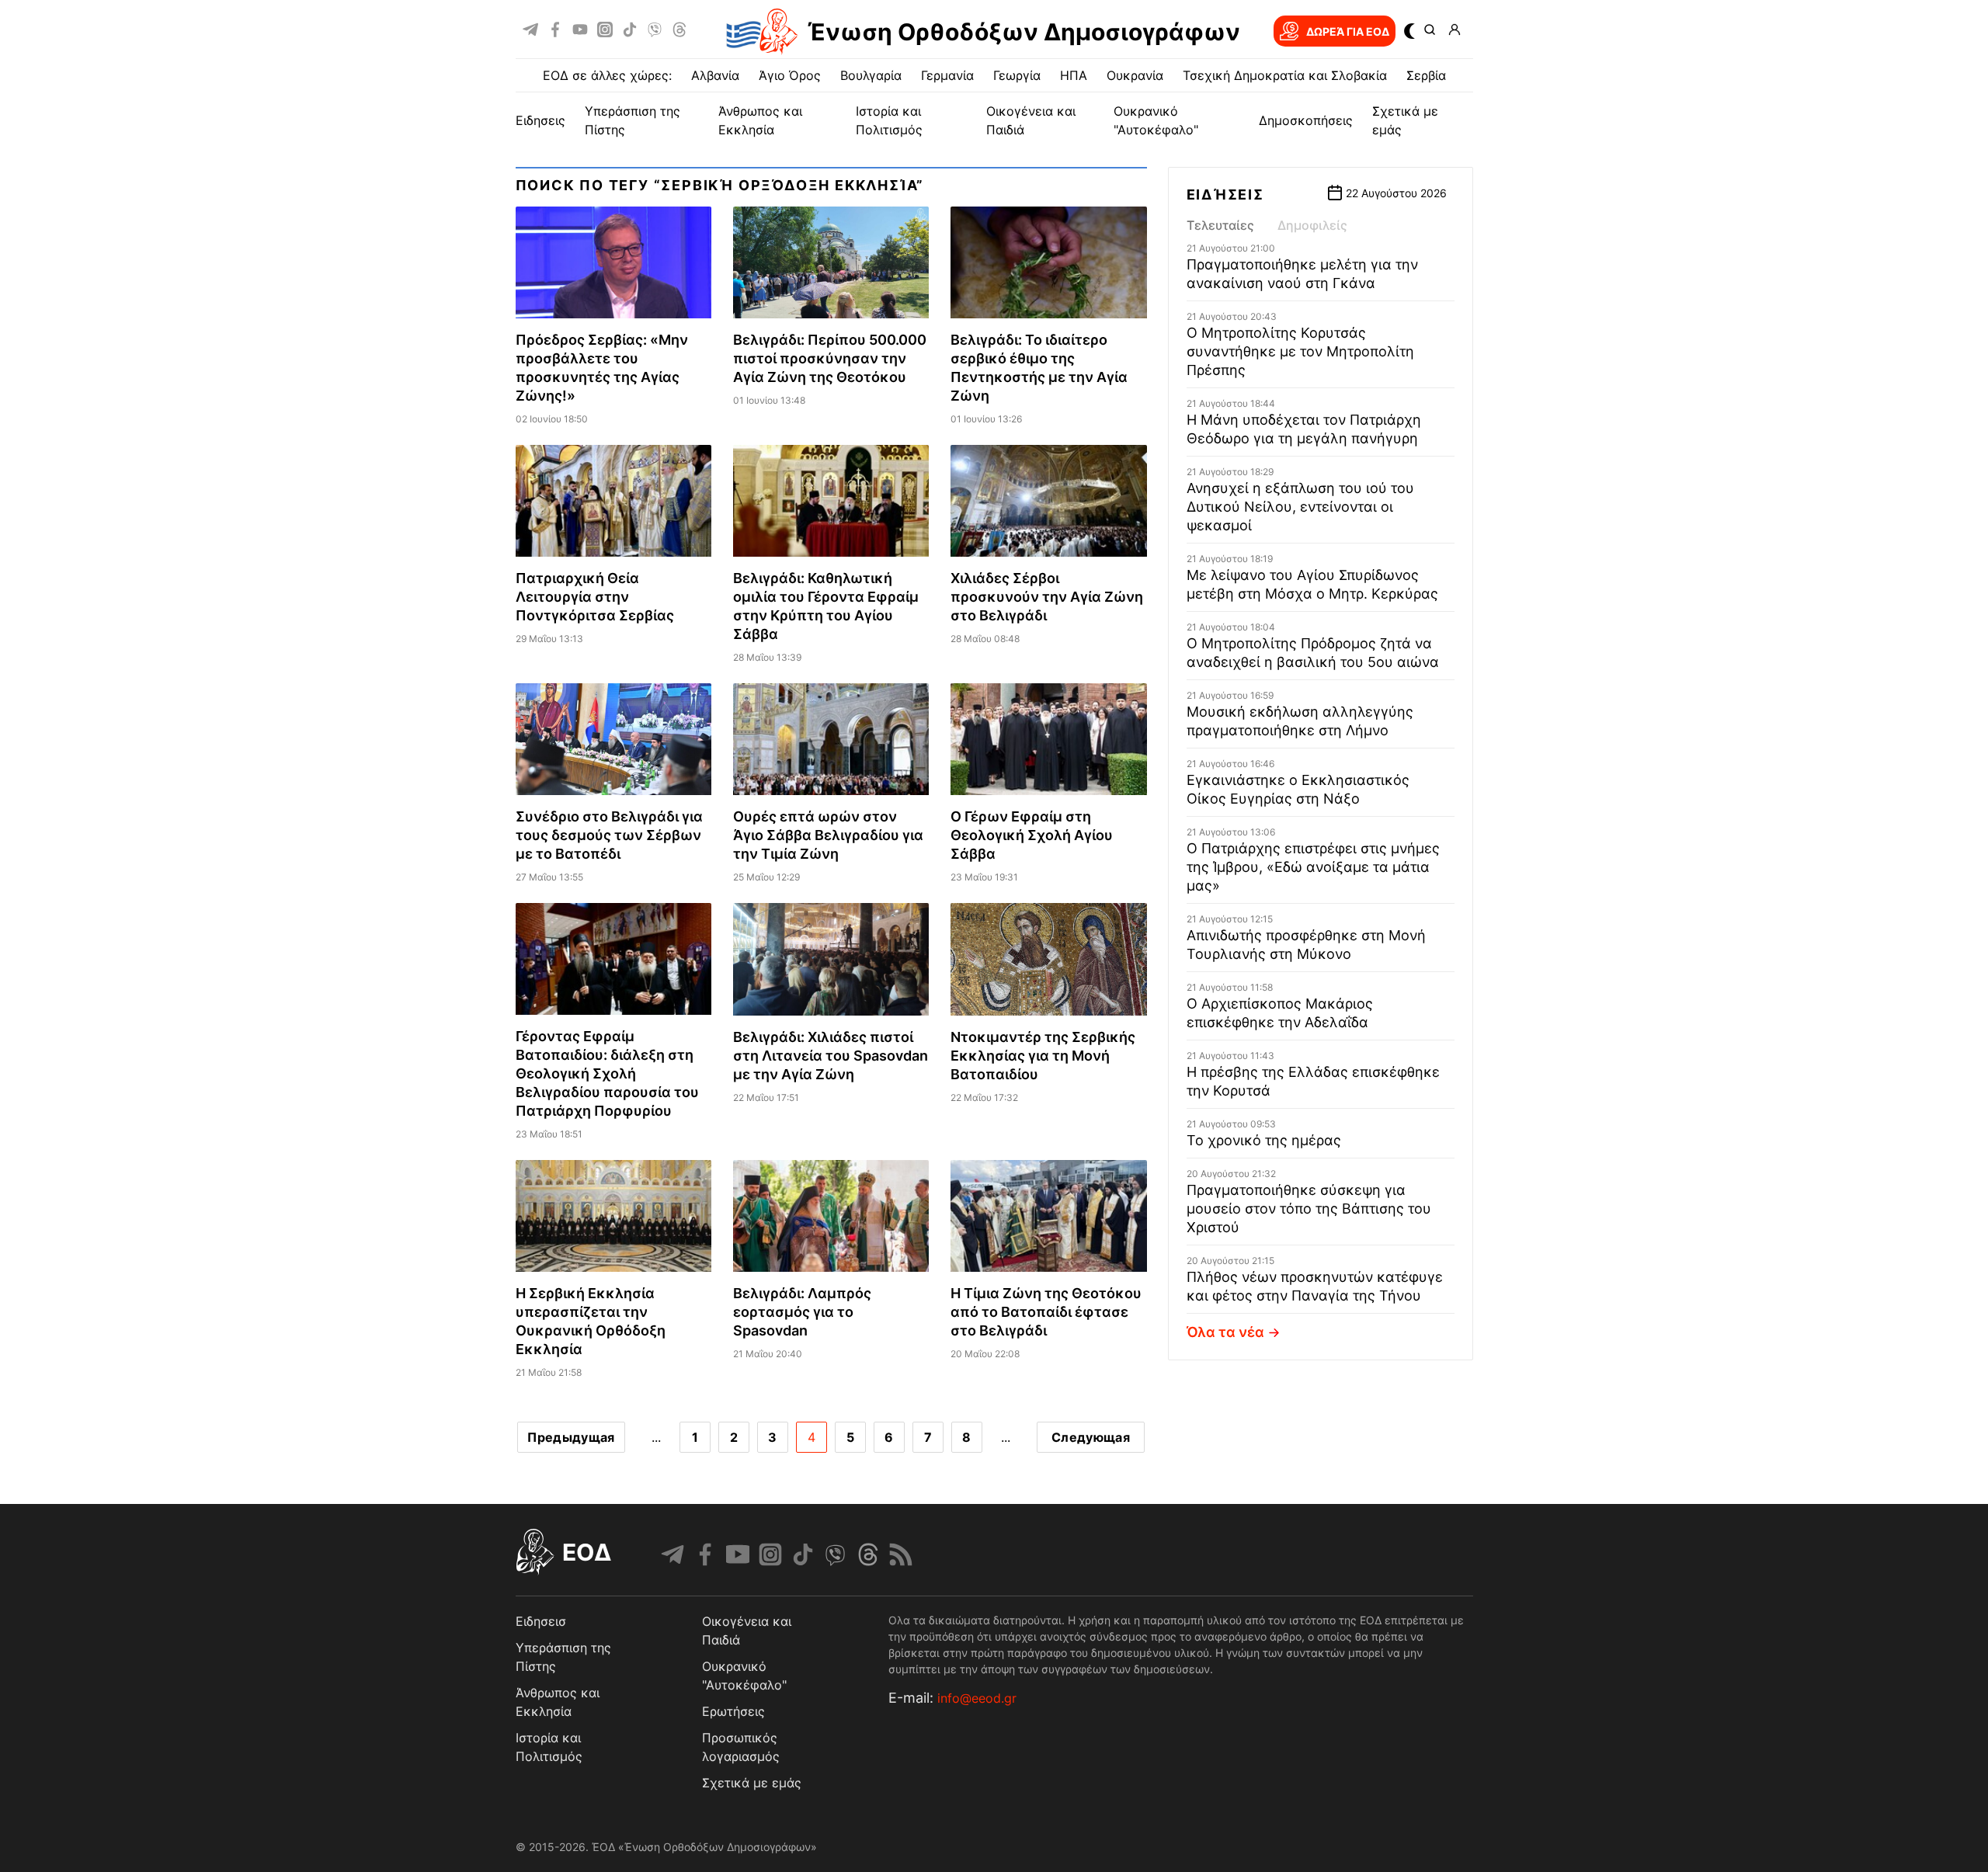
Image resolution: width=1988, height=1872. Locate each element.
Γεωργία (1017, 75)
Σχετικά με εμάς (752, 1783)
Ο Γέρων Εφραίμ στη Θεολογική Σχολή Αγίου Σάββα (1032, 835)
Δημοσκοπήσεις (1306, 120)
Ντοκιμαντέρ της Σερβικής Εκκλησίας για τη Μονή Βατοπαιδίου (1043, 1056)
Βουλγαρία (871, 75)
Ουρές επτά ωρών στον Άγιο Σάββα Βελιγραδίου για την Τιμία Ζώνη (828, 835)
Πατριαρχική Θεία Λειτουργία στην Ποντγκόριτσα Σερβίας (595, 597)
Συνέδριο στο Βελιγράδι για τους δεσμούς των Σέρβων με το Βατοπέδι (609, 835)
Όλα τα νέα (1225, 1332)
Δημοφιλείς (1312, 225)
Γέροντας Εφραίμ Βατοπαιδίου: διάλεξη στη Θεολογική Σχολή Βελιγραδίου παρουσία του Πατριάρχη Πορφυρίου (607, 1073)
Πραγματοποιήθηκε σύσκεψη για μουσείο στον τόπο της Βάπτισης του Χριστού (1309, 1209)
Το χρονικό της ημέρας (1264, 1140)
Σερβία (1426, 75)
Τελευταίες (1220, 225)
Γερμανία (947, 75)
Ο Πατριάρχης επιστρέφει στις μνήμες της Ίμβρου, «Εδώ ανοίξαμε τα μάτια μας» (1313, 867)
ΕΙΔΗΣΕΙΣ (540, 120)
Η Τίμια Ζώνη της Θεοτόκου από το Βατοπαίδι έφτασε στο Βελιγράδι (1046, 1312)
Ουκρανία (1135, 75)
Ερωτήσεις (733, 1711)
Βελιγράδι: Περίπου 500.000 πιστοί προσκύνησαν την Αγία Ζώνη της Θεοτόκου (830, 358)
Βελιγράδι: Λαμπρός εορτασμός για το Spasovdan (802, 1312)
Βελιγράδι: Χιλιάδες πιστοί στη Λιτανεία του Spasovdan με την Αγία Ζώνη (831, 1056)
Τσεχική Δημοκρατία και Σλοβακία (1285, 75)
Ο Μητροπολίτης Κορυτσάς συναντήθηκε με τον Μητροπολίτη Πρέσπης (1300, 351)
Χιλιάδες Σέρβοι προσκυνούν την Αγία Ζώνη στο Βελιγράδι (1047, 597)
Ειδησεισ (541, 1621)
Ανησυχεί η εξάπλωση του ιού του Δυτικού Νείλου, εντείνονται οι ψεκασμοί (1300, 507)
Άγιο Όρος (790, 75)
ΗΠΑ (1074, 75)
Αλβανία (715, 75)
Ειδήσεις (1225, 194)
